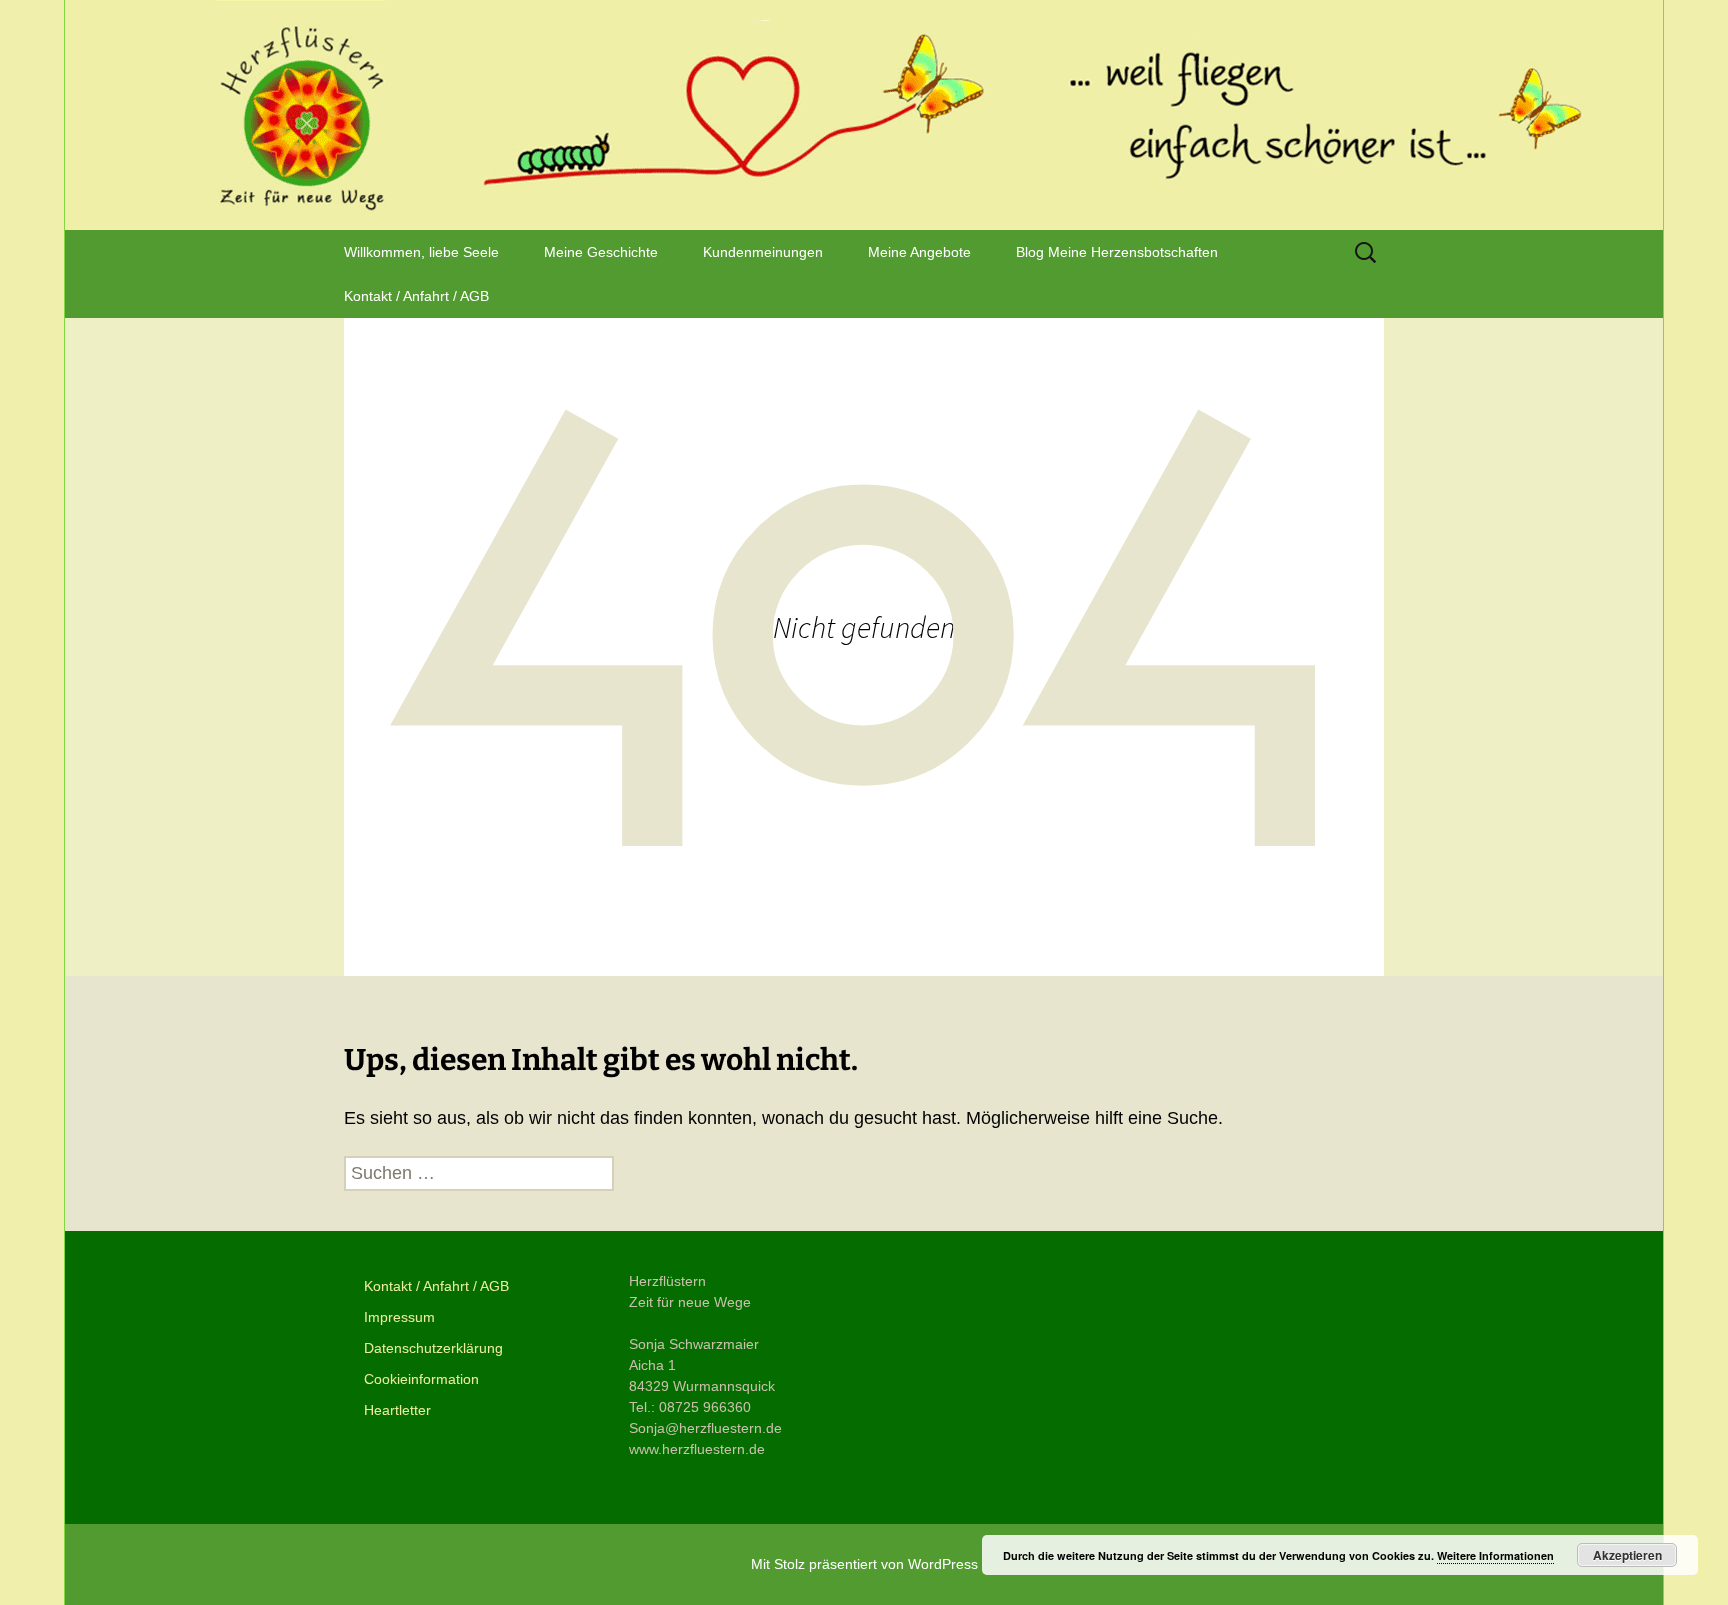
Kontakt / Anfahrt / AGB (416, 296)
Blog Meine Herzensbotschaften (1117, 252)
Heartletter (397, 1410)
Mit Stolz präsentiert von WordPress (864, 1564)
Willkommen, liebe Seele (421, 252)
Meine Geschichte (601, 252)
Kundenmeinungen (763, 252)
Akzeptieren (1627, 1555)
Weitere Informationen (1495, 1555)
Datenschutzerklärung (433, 1348)
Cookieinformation (421, 1379)
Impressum (399, 1317)
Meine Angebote (919, 252)
